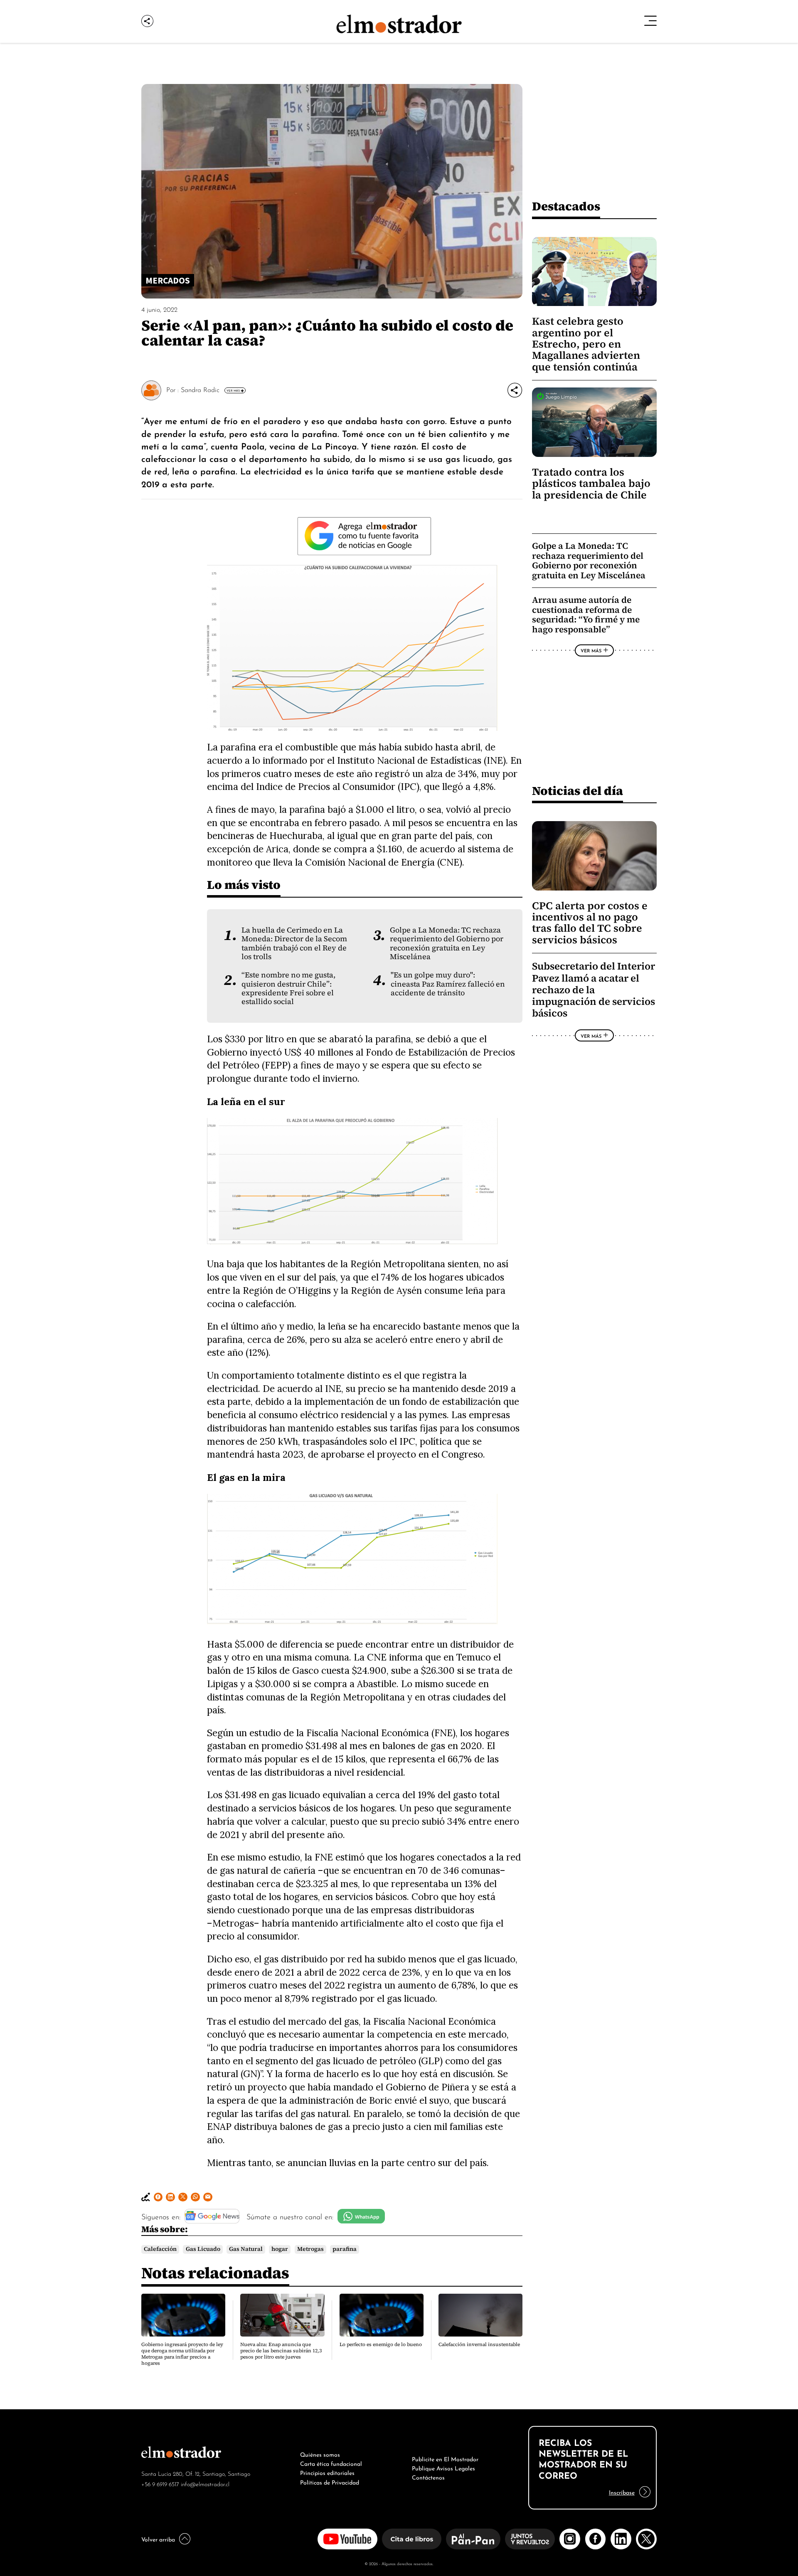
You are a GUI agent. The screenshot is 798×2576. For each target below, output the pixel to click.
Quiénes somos (320, 2454)
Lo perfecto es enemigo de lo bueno (381, 2344)
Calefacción (160, 2249)
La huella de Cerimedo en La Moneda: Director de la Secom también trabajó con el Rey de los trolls (294, 943)
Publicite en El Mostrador (445, 2458)
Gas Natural (246, 2249)
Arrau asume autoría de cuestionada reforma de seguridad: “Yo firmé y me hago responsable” (586, 614)
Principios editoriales (327, 2472)
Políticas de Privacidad (330, 2482)
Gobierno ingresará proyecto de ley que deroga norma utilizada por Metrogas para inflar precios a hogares (182, 2354)
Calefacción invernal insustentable (479, 2344)
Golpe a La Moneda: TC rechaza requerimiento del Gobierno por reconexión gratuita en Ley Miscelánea (447, 943)
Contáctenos (428, 2477)
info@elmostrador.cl (205, 2483)
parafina (345, 2249)
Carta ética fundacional (331, 2463)
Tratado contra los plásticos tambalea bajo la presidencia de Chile (591, 484)
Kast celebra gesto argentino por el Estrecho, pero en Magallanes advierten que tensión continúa (586, 344)
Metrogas (310, 2249)
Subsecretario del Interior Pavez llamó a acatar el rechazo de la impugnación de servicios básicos (594, 990)
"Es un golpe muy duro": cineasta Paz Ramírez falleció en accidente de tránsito (448, 984)
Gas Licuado (203, 2249)
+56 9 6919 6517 (160, 2483)
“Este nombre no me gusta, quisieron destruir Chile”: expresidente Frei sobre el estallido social (288, 988)
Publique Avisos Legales (443, 2467)
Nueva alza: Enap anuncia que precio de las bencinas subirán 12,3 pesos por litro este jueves (281, 2351)
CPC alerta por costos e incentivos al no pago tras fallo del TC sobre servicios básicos (590, 923)
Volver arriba (158, 2539)
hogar (280, 2249)
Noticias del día (578, 791)
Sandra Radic (200, 389)
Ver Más (233, 390)
